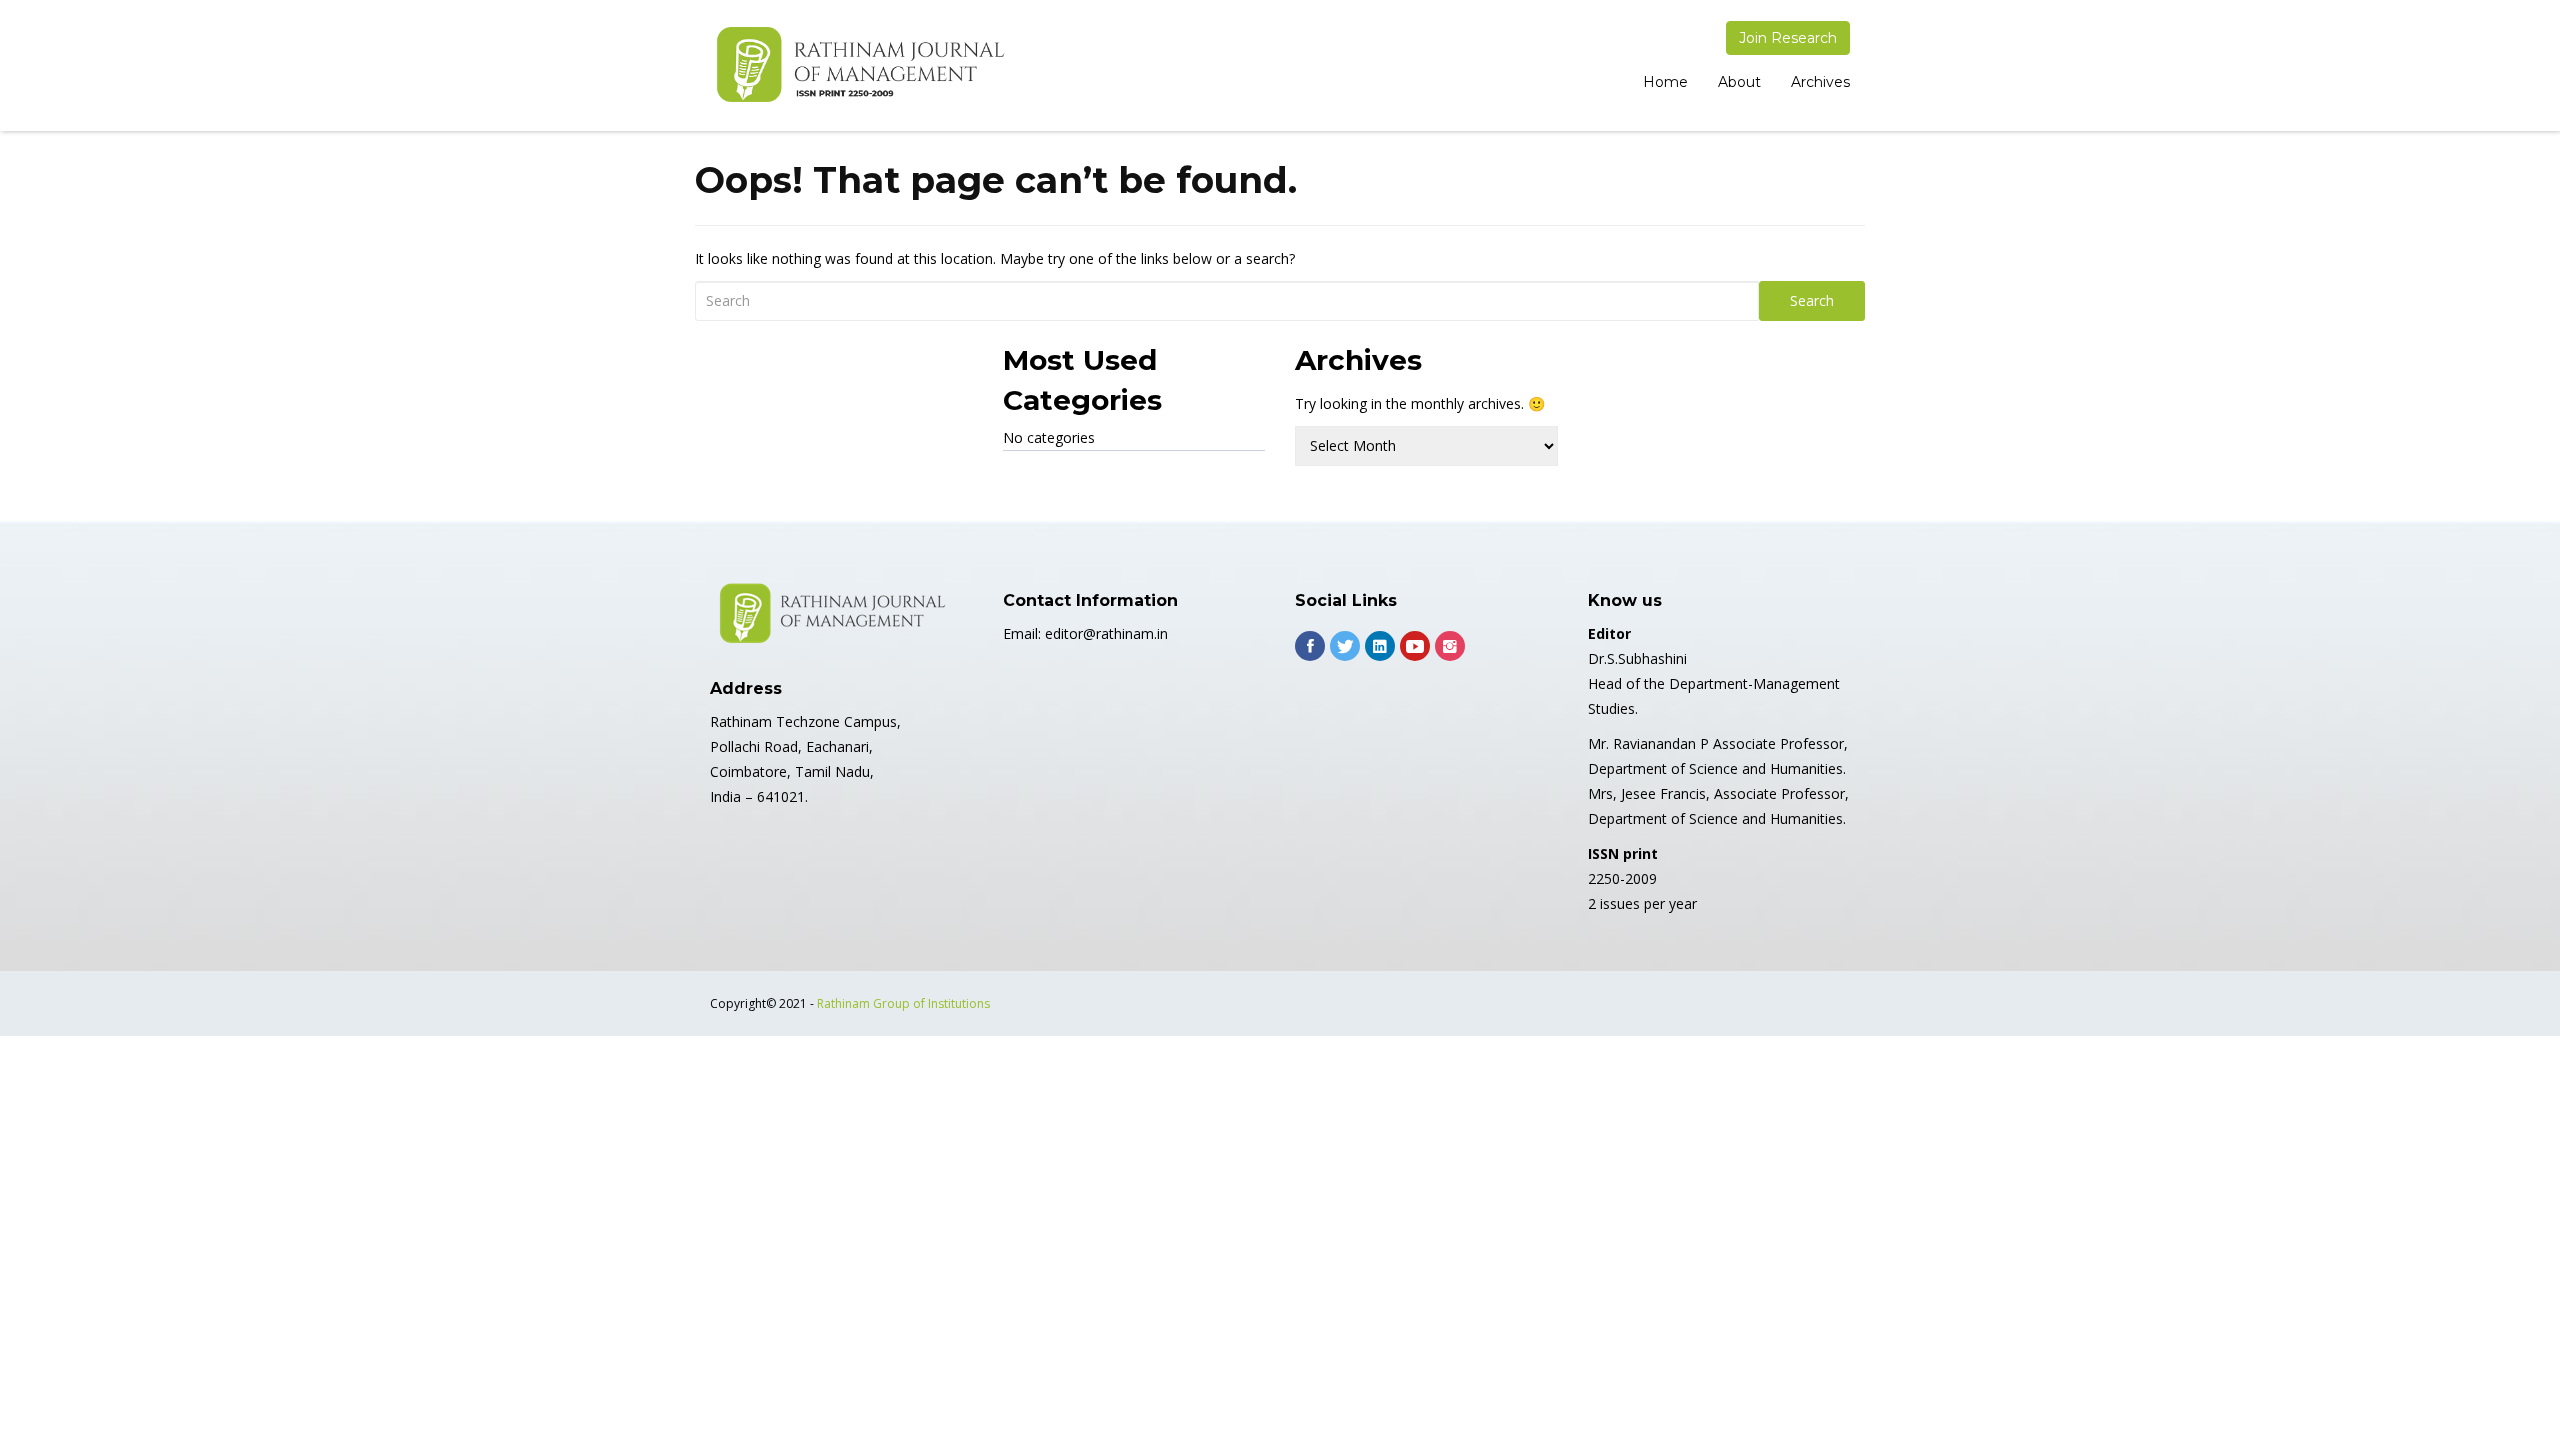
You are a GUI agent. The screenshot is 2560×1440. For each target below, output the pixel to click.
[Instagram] (1450, 646)
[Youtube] (1415, 646)
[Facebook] (1310, 646)
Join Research (1788, 38)
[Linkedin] (1380, 646)
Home (1665, 82)
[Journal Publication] (860, 65)
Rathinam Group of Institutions (903, 1003)
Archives (1820, 82)
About (1739, 82)
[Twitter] (1345, 646)
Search (1812, 300)
